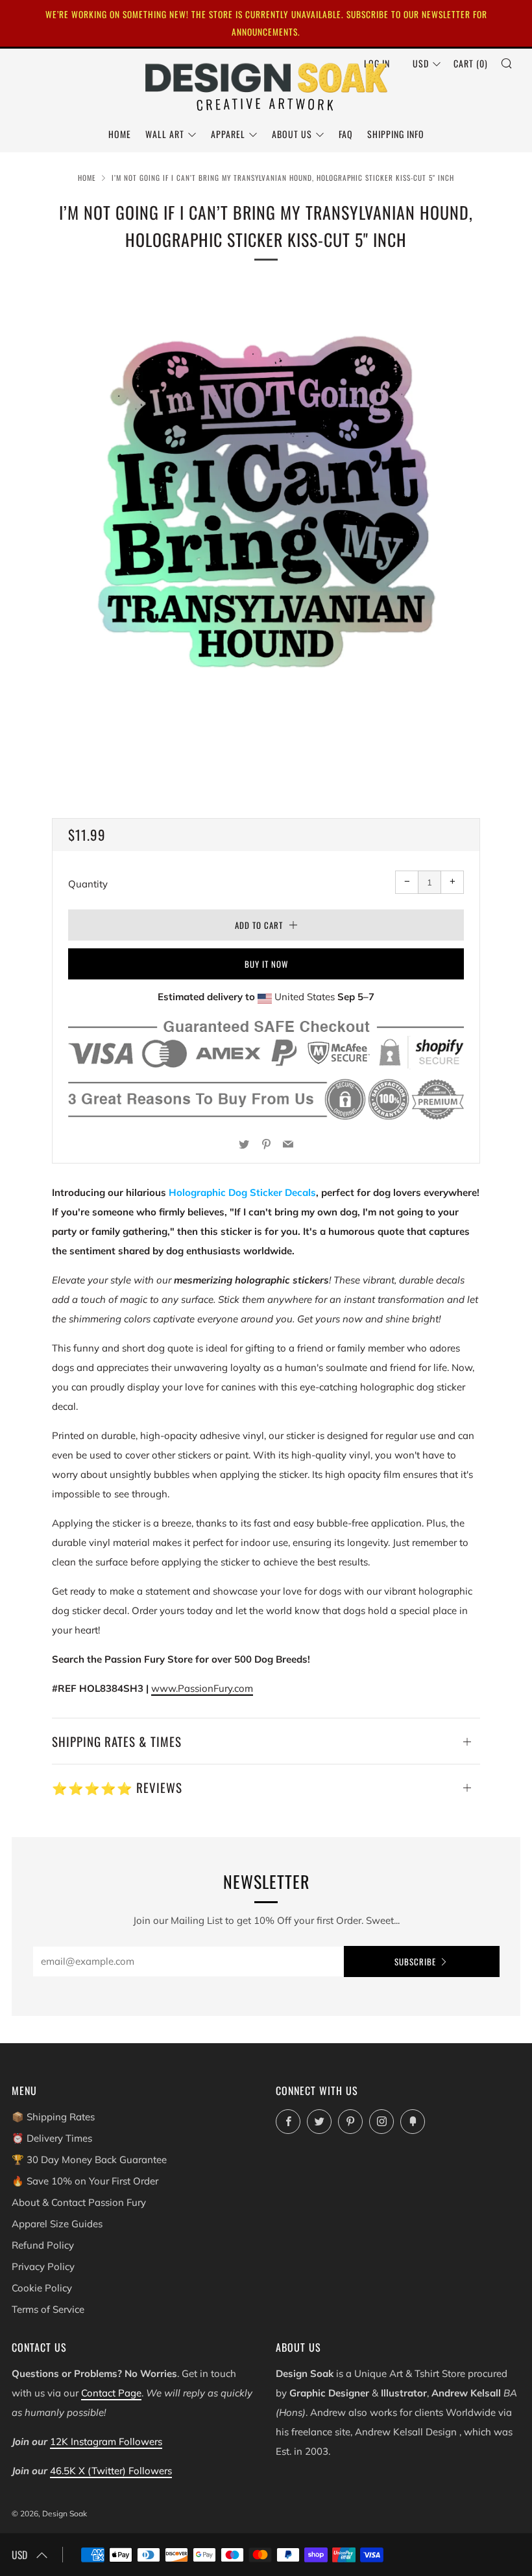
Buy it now (266, 964)
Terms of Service (48, 2309)
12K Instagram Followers (106, 2441)
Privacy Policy (43, 2266)
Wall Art (165, 134)
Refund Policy (43, 2245)
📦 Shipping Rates (53, 2117)
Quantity (88, 884)
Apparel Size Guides (57, 2224)
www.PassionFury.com (202, 1688)
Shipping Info (396, 134)
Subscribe (415, 1961)
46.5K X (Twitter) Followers (111, 2471)
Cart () (471, 63)
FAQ (346, 134)
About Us (292, 134)
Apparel (228, 134)
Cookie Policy (42, 2288)
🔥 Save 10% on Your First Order (85, 2181)
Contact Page (111, 2393)
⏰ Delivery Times (52, 2138)
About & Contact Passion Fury (79, 2202)
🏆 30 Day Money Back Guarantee (89, 2160)
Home (120, 134)
